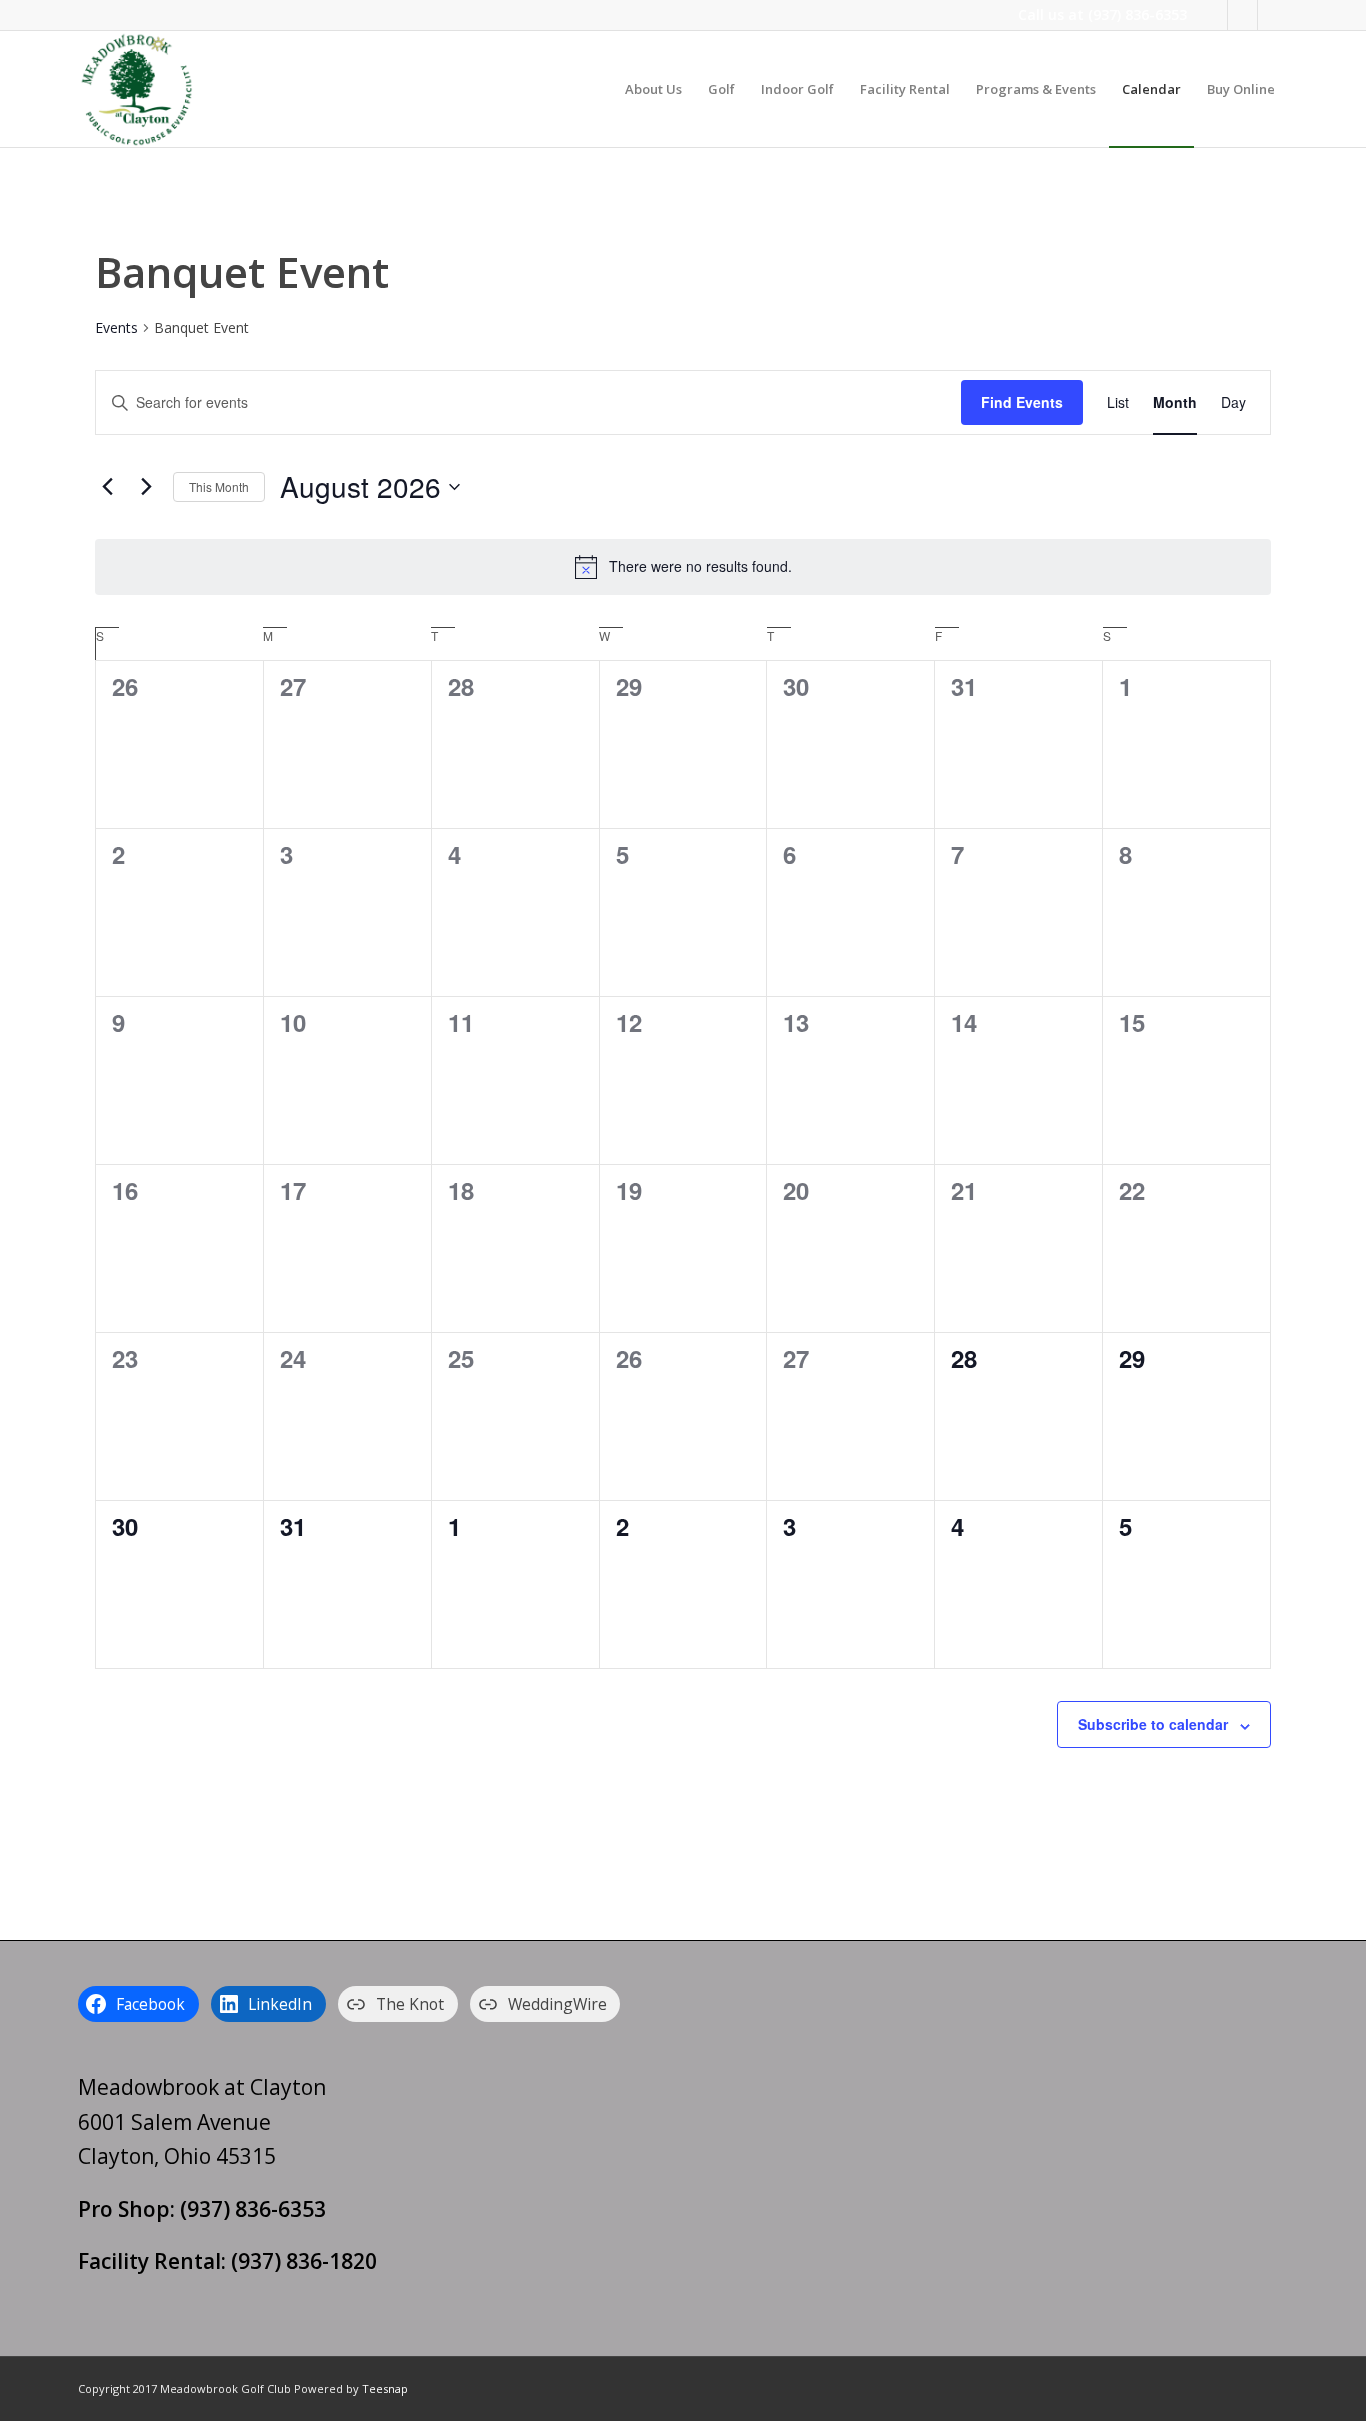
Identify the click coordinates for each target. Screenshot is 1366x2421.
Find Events (1022, 402)
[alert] (683, 567)
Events (116, 327)
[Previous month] (107, 487)
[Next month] (146, 487)
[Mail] (1273, 15)
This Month (219, 486)
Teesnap (385, 2388)
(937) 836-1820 (304, 2261)
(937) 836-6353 (1137, 14)
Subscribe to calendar (1153, 1724)
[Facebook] (1212, 15)
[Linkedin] (1242, 15)
